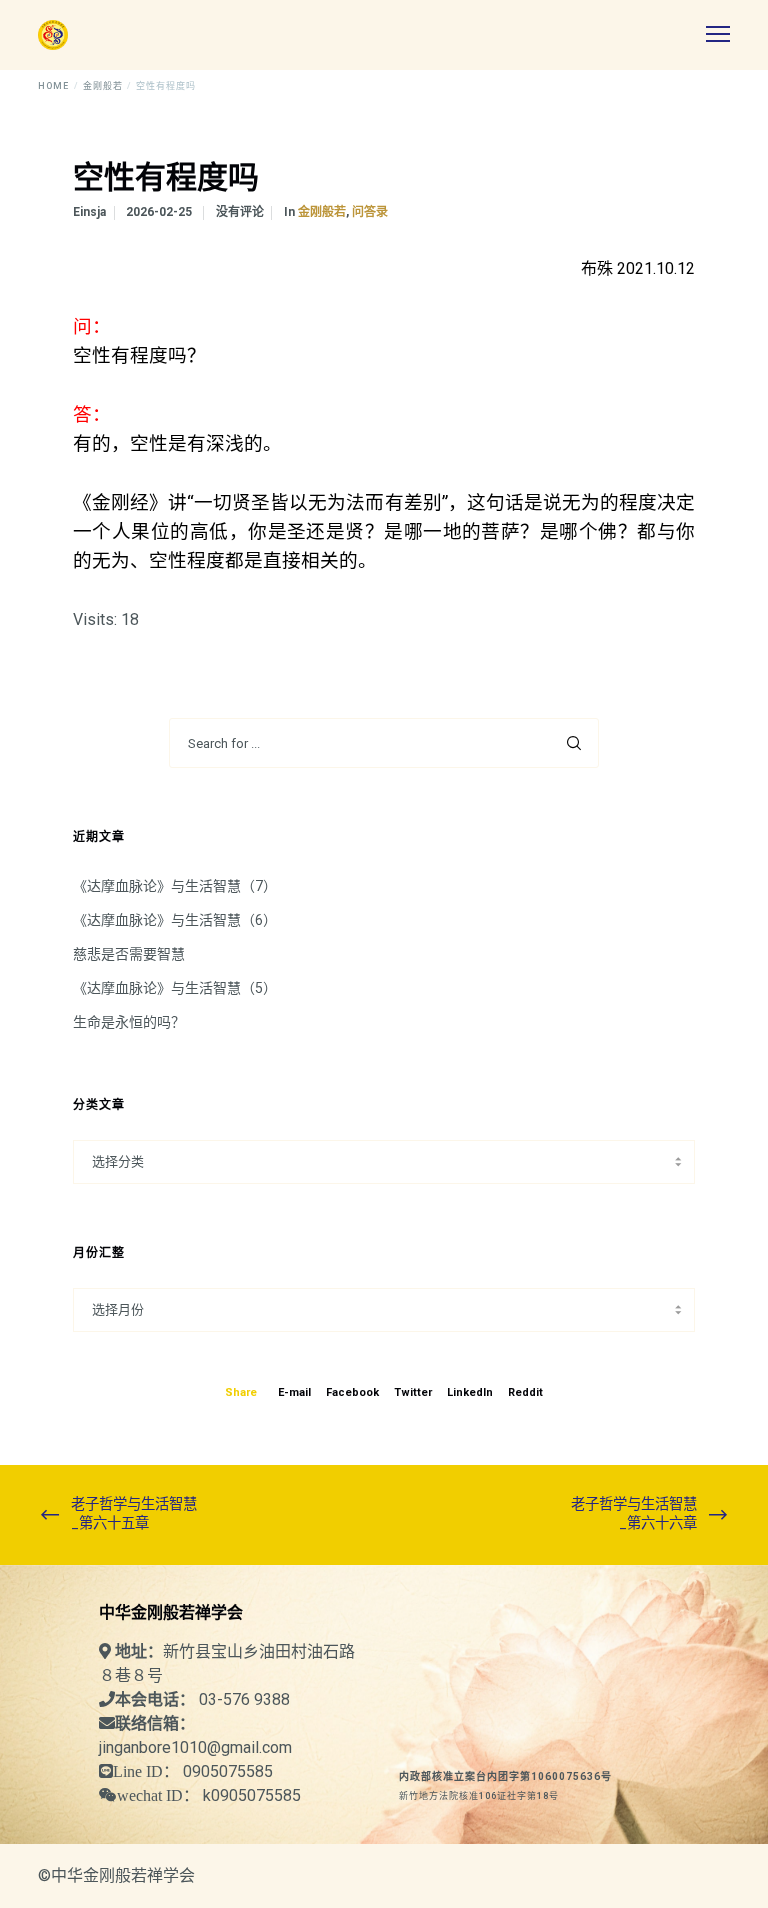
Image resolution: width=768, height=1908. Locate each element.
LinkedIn (470, 1392)
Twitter (413, 1392)
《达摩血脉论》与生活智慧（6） (175, 920)
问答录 (370, 212)
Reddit (525, 1392)
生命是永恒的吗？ (129, 1022)
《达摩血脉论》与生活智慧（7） (175, 886)
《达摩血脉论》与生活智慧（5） (175, 988)
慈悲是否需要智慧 (129, 954)
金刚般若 (322, 212)
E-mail (294, 1392)
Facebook (352, 1392)
